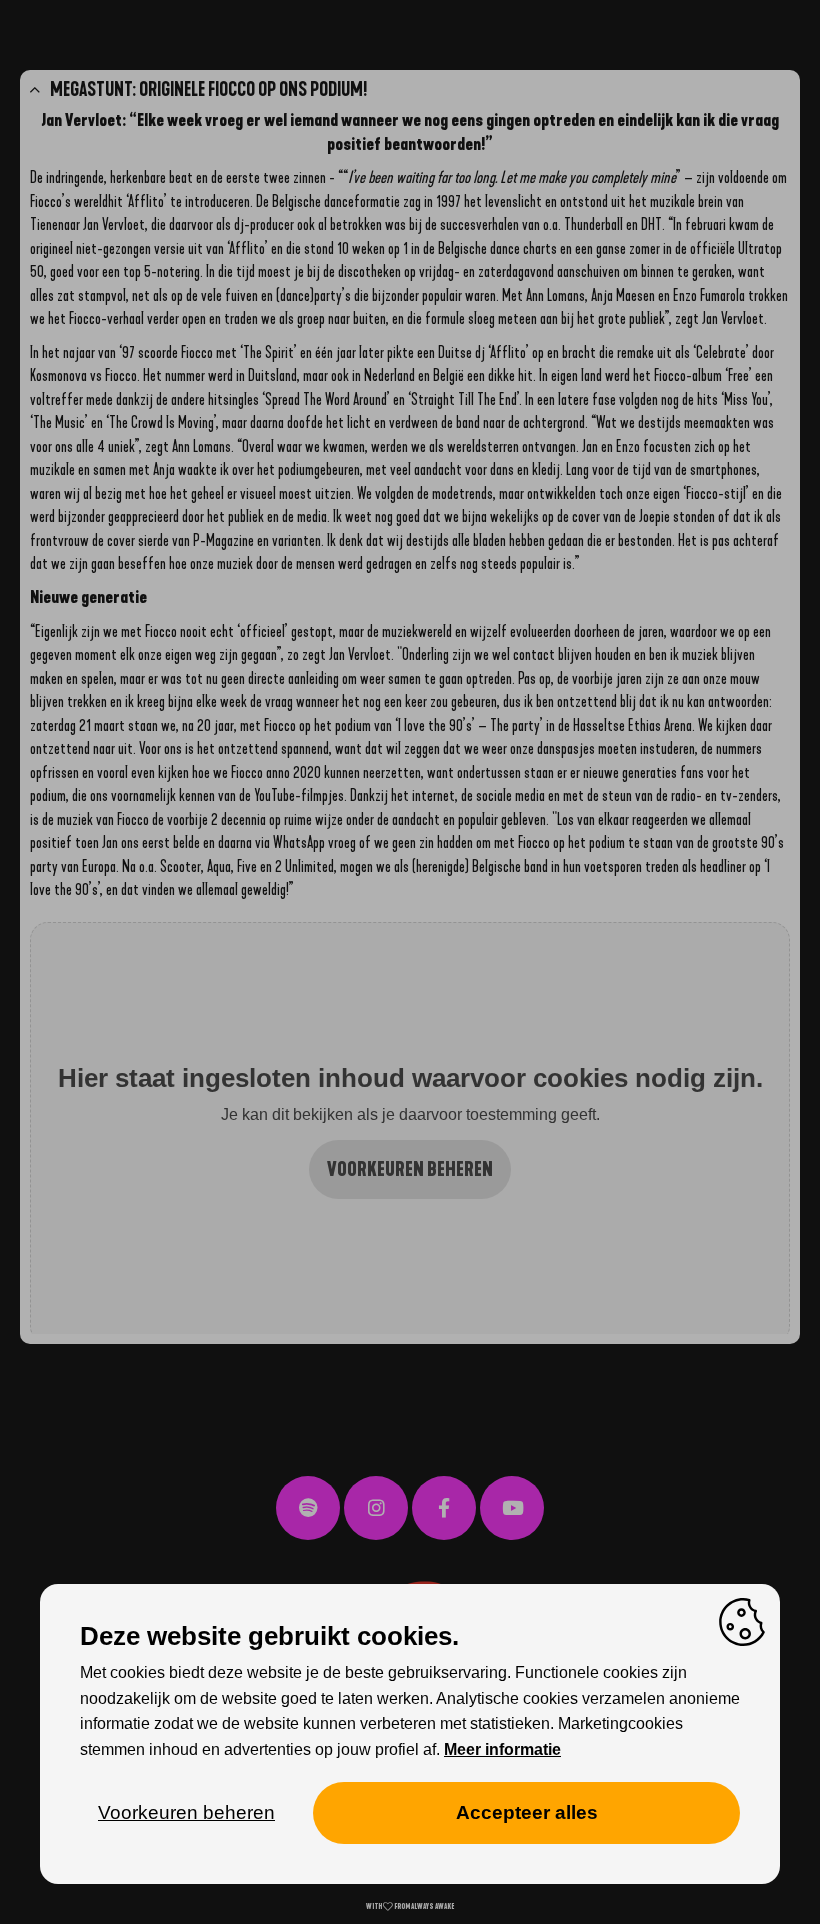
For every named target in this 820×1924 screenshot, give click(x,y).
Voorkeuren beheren (410, 1169)
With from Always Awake (410, 1906)
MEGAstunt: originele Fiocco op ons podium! (208, 89)
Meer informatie (502, 1749)
